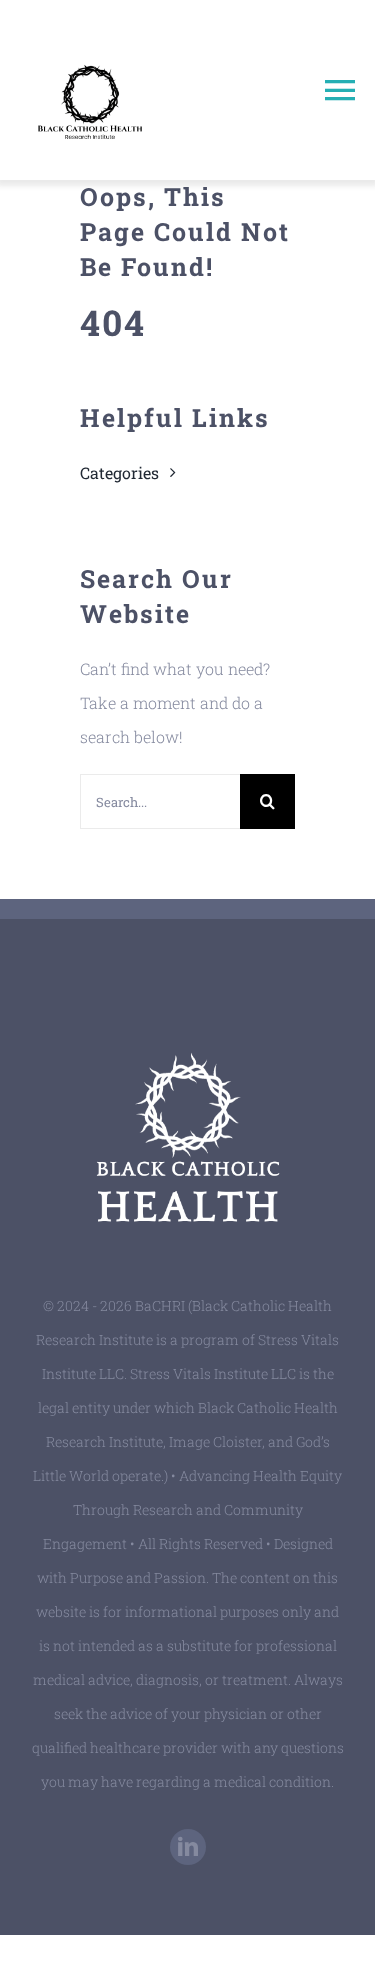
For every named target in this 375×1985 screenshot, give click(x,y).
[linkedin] (188, 1847)
